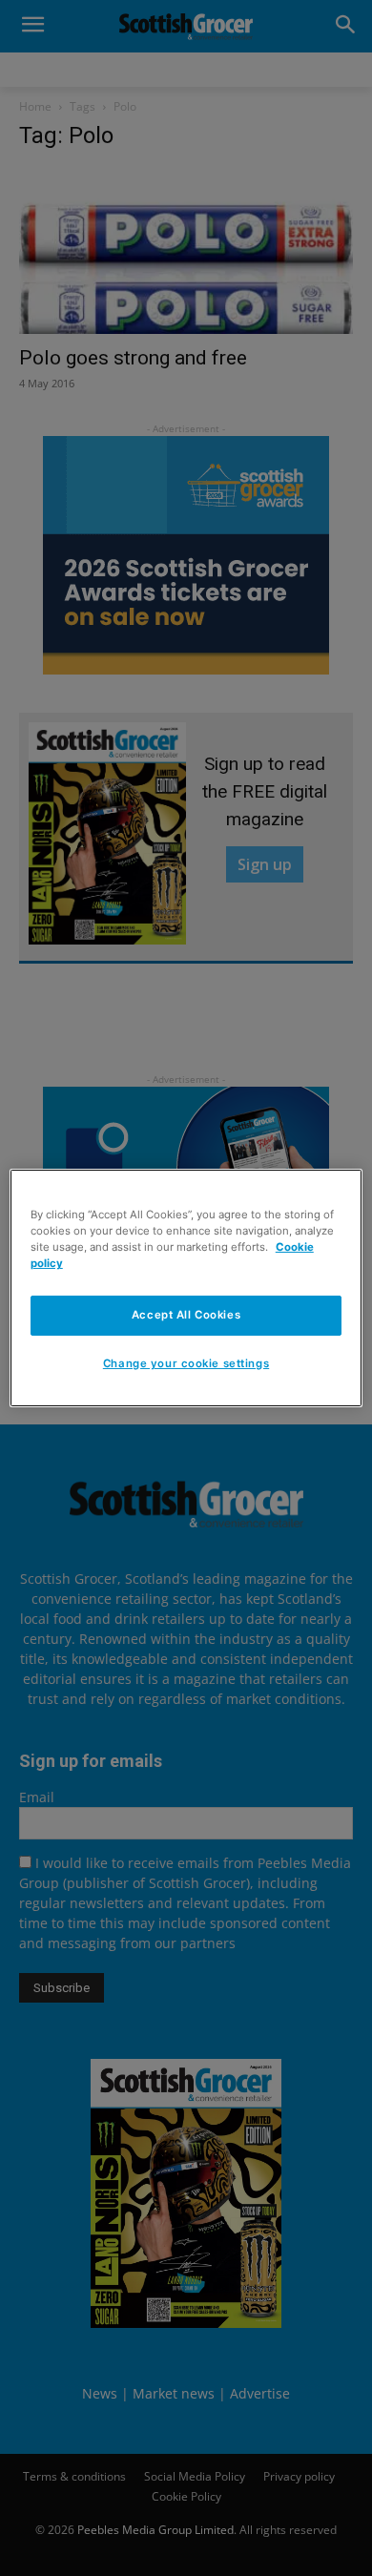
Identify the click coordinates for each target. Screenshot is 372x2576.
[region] (186, 1288)
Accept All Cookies (186, 1315)
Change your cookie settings (186, 1363)
